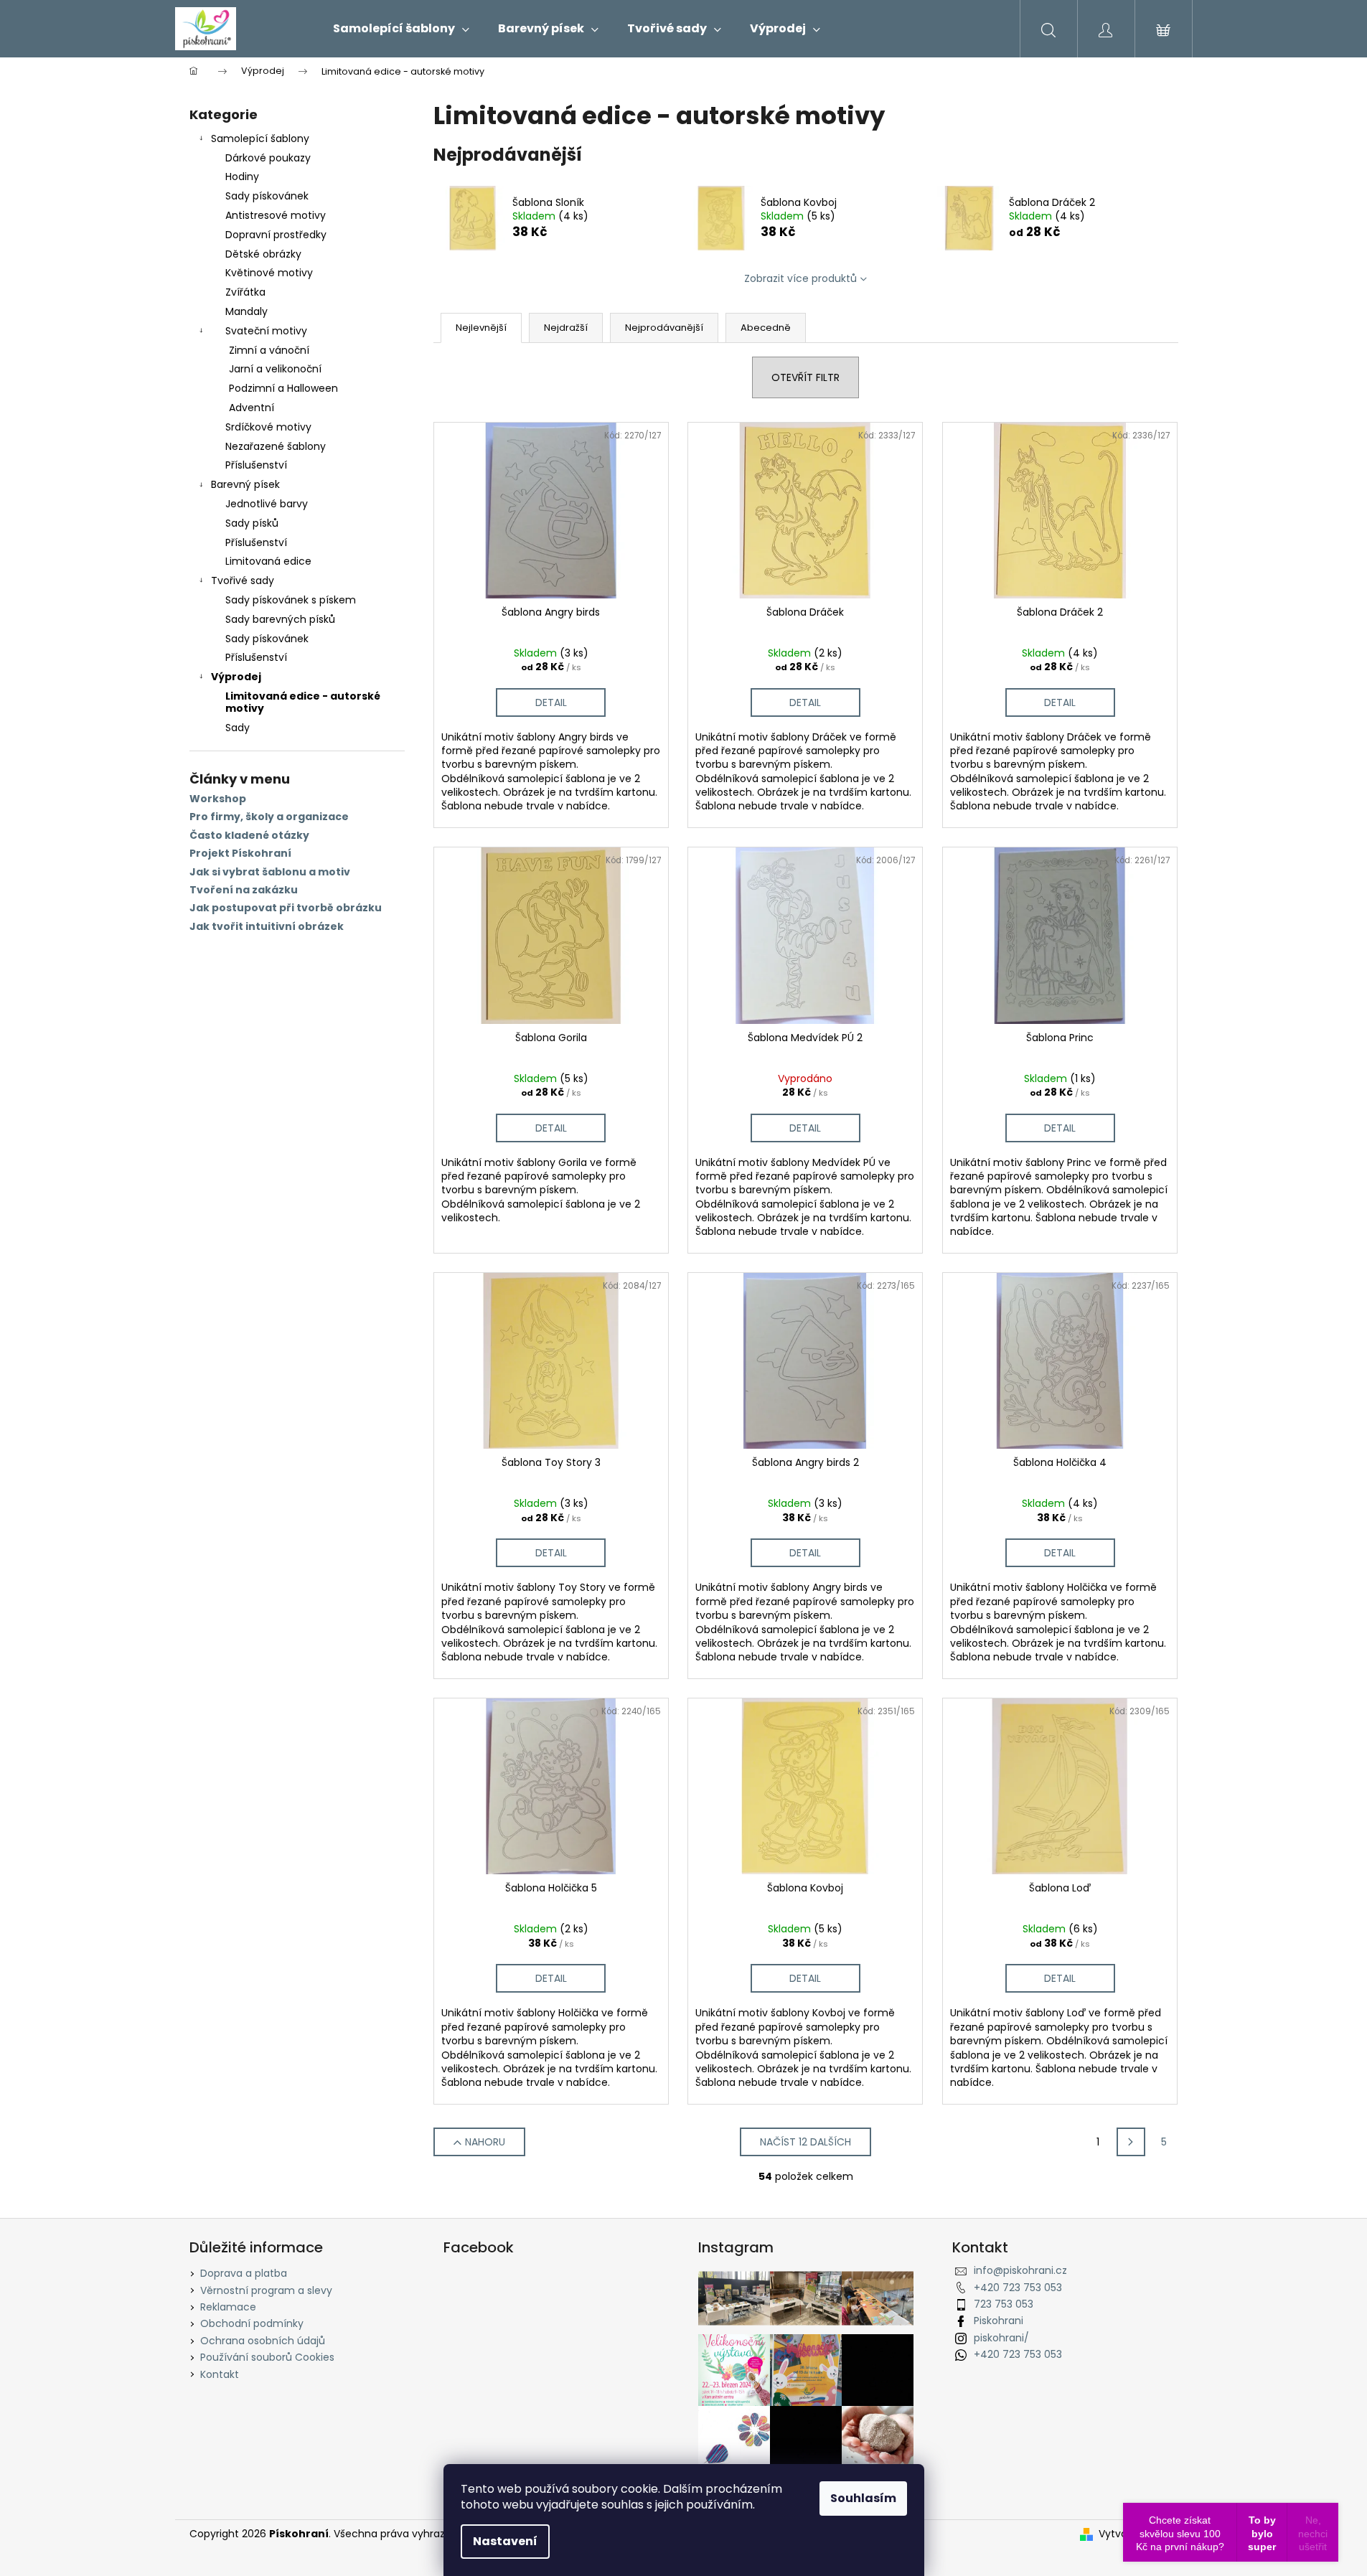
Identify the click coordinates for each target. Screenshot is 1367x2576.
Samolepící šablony (260, 138)
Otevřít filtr (805, 377)
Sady (238, 728)
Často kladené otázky (249, 836)
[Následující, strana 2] (1131, 2142)
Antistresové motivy (276, 215)
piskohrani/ (1001, 2338)
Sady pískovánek (267, 196)
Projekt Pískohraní (240, 854)
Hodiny (242, 177)
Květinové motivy (269, 273)
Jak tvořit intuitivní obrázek (267, 927)
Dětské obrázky (263, 254)
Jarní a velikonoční (275, 369)
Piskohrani (999, 2321)
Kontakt (220, 2374)
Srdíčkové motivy (268, 427)
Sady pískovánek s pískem (291, 600)
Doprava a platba (244, 2273)
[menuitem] (401, 29)
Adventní (252, 408)
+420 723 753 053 (1018, 2288)
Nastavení (505, 2541)
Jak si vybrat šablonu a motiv (270, 872)
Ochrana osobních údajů (263, 2341)
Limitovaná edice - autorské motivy (303, 702)
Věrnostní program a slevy (266, 2290)
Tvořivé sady (243, 580)
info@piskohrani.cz (1020, 2270)
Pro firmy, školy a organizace (269, 817)
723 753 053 (1004, 2304)
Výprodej (236, 677)
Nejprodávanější (664, 328)
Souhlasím (863, 2498)
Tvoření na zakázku (244, 890)
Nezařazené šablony (276, 446)
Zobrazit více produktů (800, 278)
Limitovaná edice (268, 561)
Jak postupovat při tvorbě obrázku (286, 908)
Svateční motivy (266, 331)
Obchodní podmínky (252, 2323)
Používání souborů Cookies (267, 2357)
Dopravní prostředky (276, 235)
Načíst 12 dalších (805, 2142)
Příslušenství (256, 465)
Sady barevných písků (280, 619)
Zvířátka (245, 292)
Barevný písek (245, 484)
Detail (551, 702)
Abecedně (766, 328)
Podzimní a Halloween (283, 388)
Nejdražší (566, 328)
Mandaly (246, 311)
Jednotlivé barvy (267, 504)
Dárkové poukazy (268, 158)
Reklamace (228, 2307)
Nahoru (485, 2142)
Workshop (218, 799)
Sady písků (252, 523)
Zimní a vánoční (269, 350)
